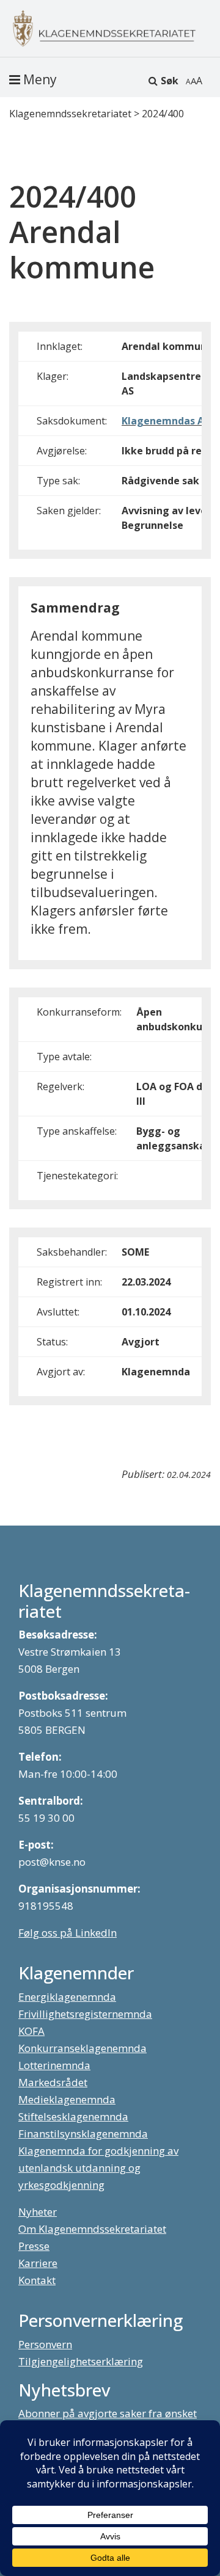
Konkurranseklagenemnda (82, 2048)
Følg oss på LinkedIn (68, 1933)
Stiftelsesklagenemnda (73, 2116)
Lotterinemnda (54, 2065)
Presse (34, 2246)
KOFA (31, 2031)
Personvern (45, 2344)
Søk (170, 81)
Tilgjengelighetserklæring (81, 2361)
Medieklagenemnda (67, 2099)
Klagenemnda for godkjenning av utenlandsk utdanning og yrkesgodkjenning (98, 2168)
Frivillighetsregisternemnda (85, 2014)
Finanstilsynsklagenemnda (83, 2134)
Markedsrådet (53, 2082)
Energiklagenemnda (67, 1997)
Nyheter (38, 2212)
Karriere (38, 2263)
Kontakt (37, 2280)
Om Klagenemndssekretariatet (92, 2229)
